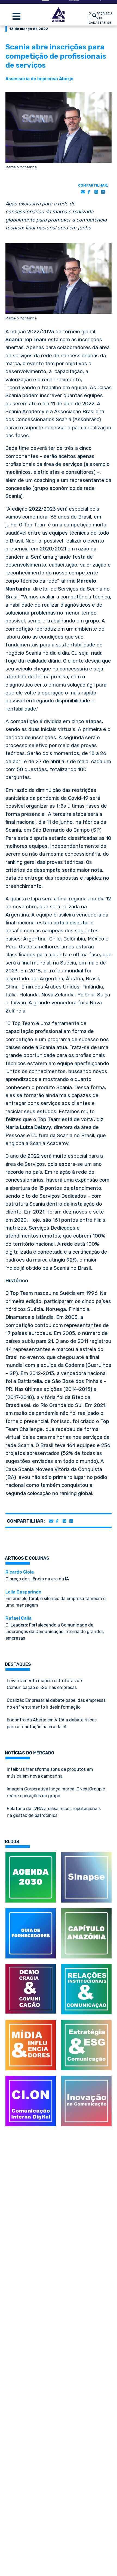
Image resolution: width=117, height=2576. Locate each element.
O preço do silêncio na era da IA (37, 1575)
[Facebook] (89, 192)
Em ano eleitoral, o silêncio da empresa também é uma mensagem (56, 1599)
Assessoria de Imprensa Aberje (39, 79)
